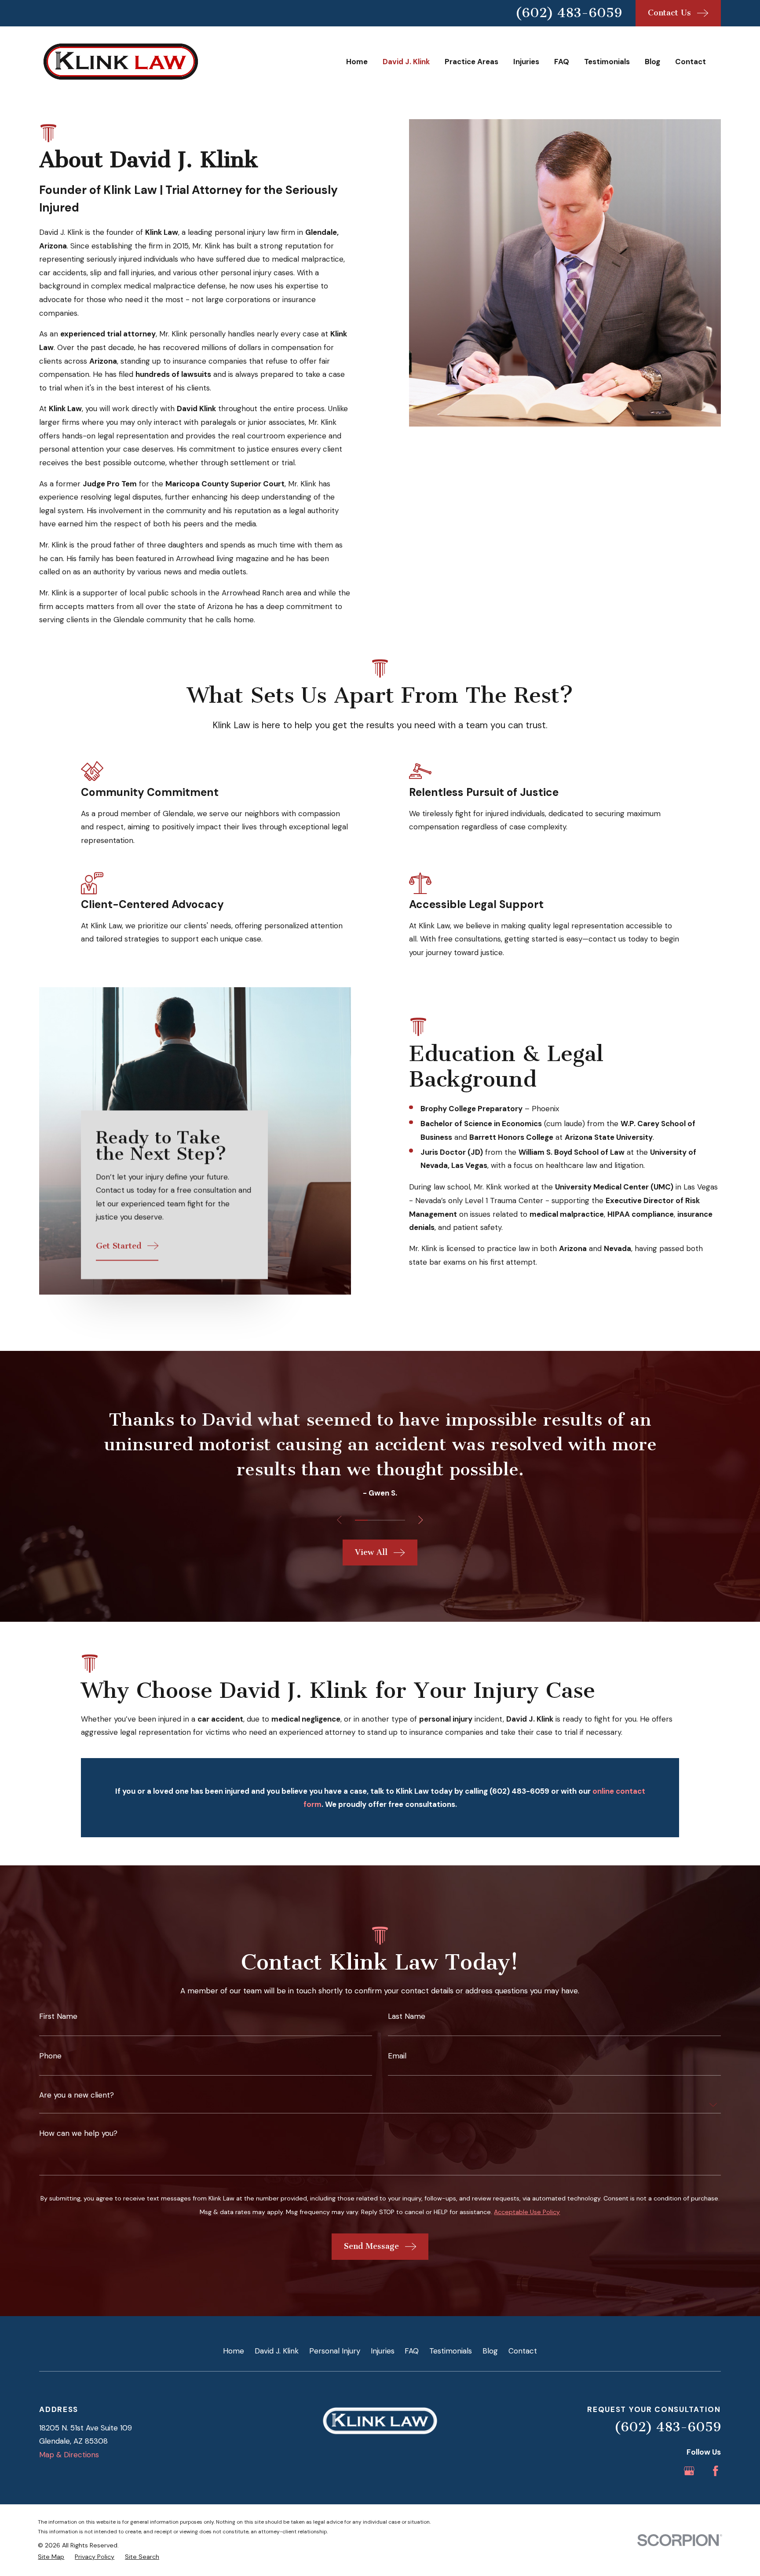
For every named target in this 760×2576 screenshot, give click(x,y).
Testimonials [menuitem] (607, 62)
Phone (50, 2056)
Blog (490, 2351)
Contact (523, 2351)
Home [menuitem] (357, 62)
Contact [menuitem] (691, 62)
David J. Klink (277, 2351)
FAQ (412, 2351)
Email (397, 2056)
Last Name (407, 2016)
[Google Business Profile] (689, 2471)
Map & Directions (69, 2455)
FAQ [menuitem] (562, 62)
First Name (58, 2016)
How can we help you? (78, 2133)
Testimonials (451, 2351)
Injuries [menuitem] (526, 62)
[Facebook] (716, 2471)
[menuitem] (51, 2557)
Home (234, 2351)
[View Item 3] (386, 1520)
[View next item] (421, 1520)
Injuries (383, 2351)
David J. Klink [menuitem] (406, 62)
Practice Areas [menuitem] (471, 62)
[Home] (121, 62)
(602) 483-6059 (568, 13)
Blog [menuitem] (652, 62)
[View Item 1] (361, 1520)
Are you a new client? (77, 2095)
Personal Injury (335, 2351)
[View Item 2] (374, 1520)
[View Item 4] (398, 1520)
